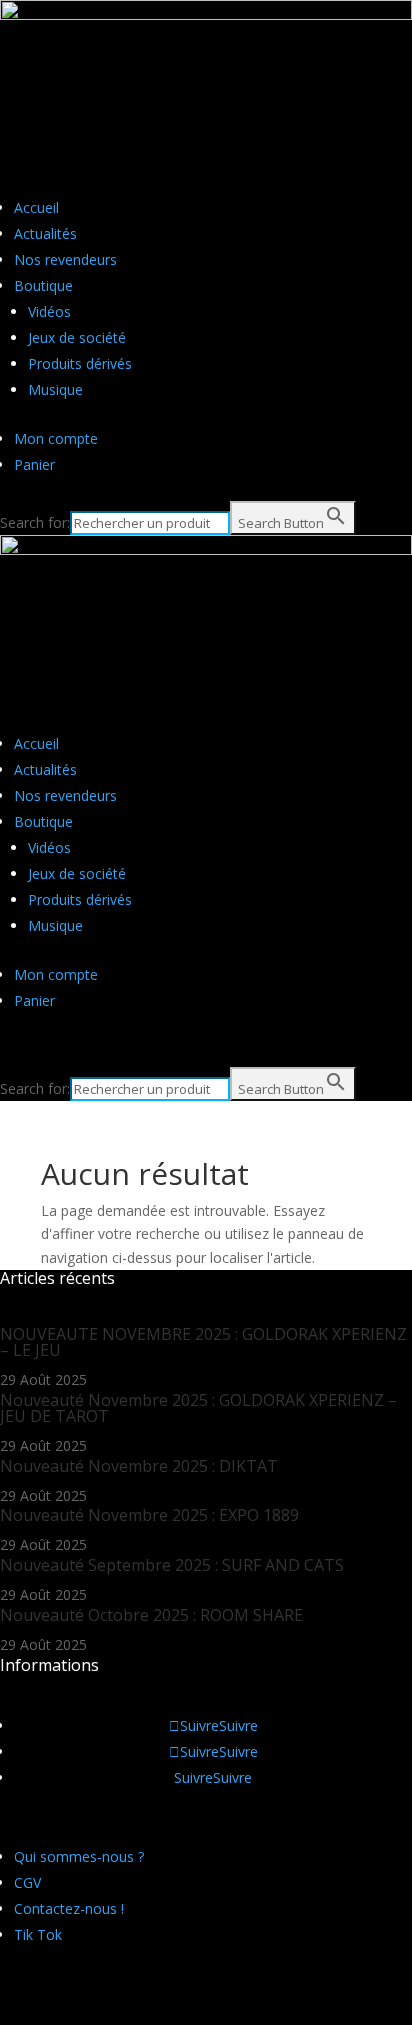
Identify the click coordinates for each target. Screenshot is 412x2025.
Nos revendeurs (65, 259)
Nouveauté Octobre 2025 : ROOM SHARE (151, 1615)
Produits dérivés (80, 363)
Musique (55, 389)
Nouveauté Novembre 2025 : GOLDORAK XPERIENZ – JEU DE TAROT (198, 1408)
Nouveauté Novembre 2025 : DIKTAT (139, 1466)
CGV (27, 1882)
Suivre (238, 1725)
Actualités (45, 233)
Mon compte (56, 438)
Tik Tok (38, 1934)
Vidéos (49, 311)
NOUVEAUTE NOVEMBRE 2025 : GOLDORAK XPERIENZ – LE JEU (203, 1342)
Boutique (43, 285)
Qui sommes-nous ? (79, 1856)
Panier (34, 464)
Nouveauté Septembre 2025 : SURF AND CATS (172, 1565)
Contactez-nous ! (69, 1908)
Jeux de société (77, 337)
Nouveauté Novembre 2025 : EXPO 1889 (149, 1515)
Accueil (36, 207)
